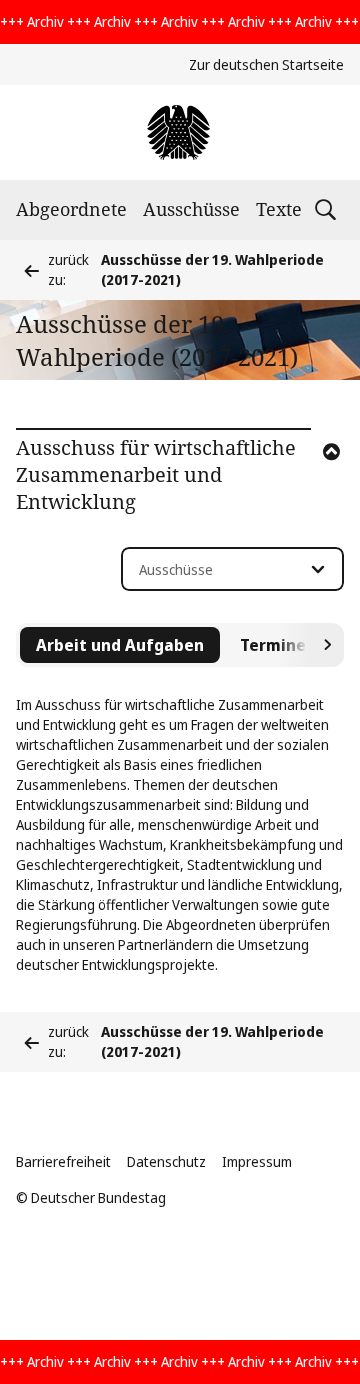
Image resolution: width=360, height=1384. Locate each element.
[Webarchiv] (179, 132)
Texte (279, 209)
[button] (304, 478)
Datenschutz (166, 1161)
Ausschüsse (191, 209)
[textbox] (220, 570)
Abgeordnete (71, 209)
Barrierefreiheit (63, 1161)
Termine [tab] (273, 645)
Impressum (257, 1161)
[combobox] (232, 569)
